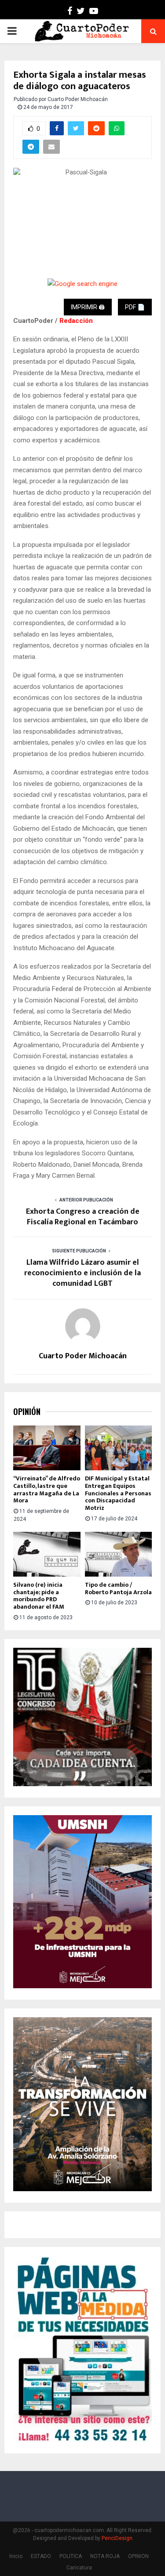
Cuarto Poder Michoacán (78, 99)
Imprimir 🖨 (88, 307)
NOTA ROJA (105, 2556)
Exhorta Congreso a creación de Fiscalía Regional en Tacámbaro (83, 1217)
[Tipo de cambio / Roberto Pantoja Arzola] (119, 1554)
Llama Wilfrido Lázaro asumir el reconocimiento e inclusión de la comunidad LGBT (82, 1273)
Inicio (16, 2556)
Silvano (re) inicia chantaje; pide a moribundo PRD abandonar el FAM (39, 1596)
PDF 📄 (135, 307)
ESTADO (41, 2556)
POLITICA (71, 2556)
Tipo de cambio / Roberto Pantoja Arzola (118, 1588)
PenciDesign (117, 2538)
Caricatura (79, 2568)
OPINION (138, 2556)
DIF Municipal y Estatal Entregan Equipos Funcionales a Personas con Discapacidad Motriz (118, 1493)
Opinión (27, 1412)
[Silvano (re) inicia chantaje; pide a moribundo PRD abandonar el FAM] (47, 1554)
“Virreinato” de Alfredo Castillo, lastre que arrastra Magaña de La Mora (47, 1489)
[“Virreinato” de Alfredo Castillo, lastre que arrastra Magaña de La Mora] (47, 1448)
